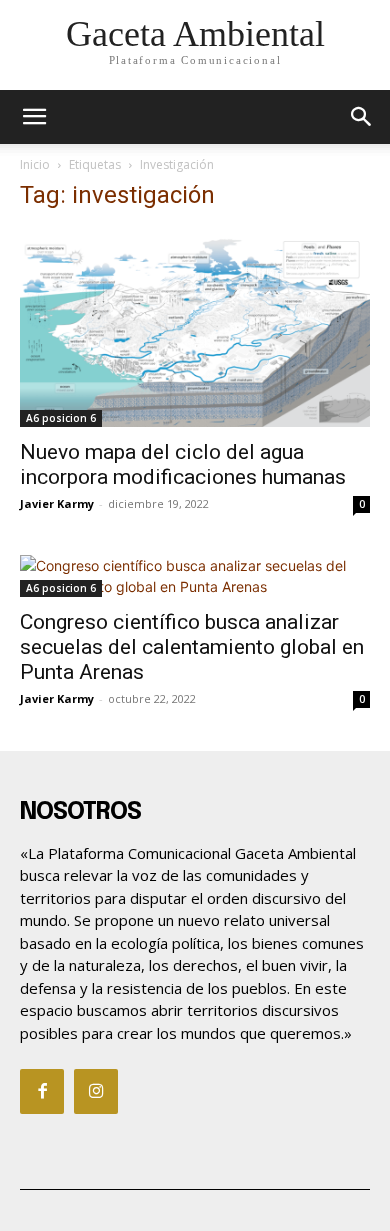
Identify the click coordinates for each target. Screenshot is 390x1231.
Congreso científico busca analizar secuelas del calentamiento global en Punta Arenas (192, 647)
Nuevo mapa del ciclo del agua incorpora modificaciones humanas (183, 464)
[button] (362, 117)
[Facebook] (42, 1091)
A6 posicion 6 (61, 418)
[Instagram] (96, 1091)
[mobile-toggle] (34, 117)
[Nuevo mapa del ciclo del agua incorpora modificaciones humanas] (195, 328)
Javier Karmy (57, 503)
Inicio (35, 164)
